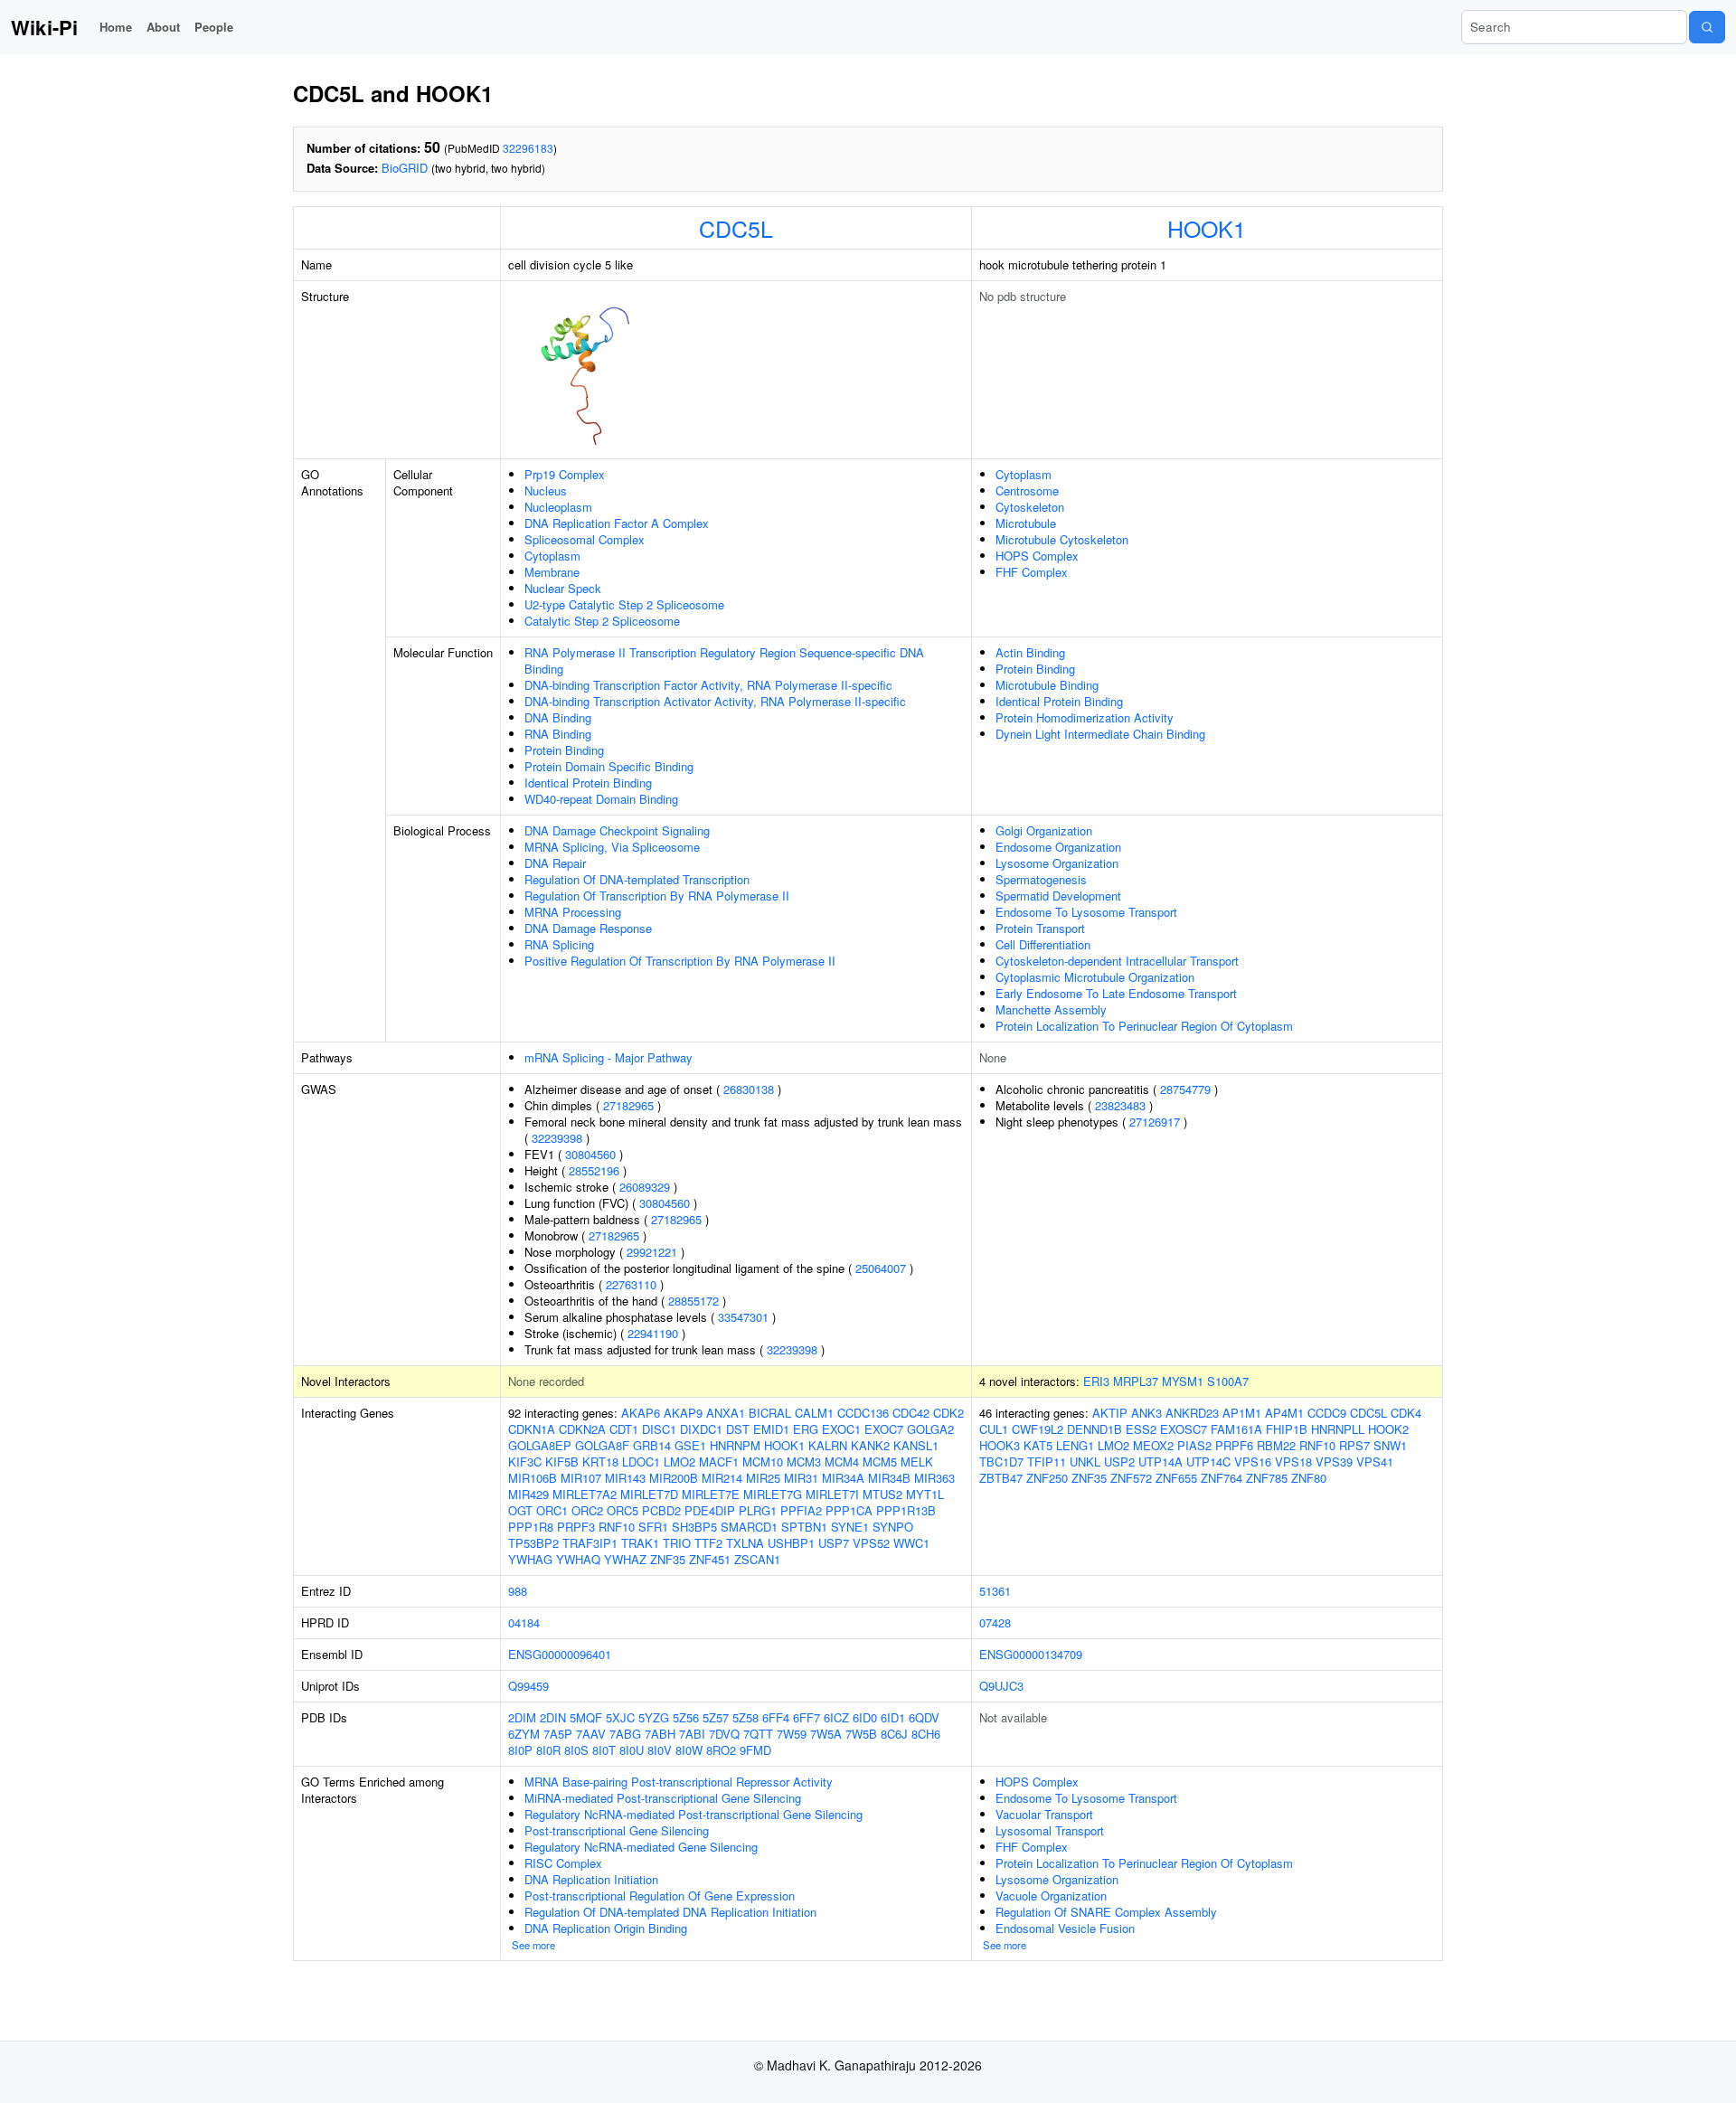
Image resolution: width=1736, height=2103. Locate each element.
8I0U (632, 1750)
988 (518, 1591)
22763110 (631, 1284)
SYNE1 (850, 1527)
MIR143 (625, 1478)
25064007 (881, 1268)
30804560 (590, 1154)
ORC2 (587, 1510)
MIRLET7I (832, 1494)
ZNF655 (1176, 1478)
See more (533, 1945)
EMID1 (771, 1429)
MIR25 (763, 1478)
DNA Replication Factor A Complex (617, 523)
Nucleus (546, 490)
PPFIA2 (801, 1510)
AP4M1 (1284, 1413)
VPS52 (871, 1543)
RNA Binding (558, 734)
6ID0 (865, 1717)
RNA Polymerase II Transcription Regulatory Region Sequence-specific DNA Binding (724, 660)
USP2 (1119, 1462)
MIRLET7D (649, 1494)
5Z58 (745, 1717)
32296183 (528, 148)
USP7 (834, 1543)
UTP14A (1160, 1462)
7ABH (660, 1734)
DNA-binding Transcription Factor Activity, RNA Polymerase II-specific (708, 685)
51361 (995, 1591)
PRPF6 (1234, 1445)
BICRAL (770, 1413)
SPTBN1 (804, 1527)
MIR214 (722, 1478)
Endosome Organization (1058, 847)
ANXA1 (726, 1413)
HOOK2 (1388, 1429)
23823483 (1120, 1105)
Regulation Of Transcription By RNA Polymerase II (657, 896)
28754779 (1185, 1089)
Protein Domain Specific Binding (609, 766)
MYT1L (925, 1494)
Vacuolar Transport (1044, 1814)
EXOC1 (841, 1429)
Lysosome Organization (1057, 863)
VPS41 (1375, 1462)
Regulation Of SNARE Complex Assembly (1106, 1912)
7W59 (792, 1734)
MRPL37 (1136, 1381)
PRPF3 (576, 1527)
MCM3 (804, 1462)
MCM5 (880, 1462)
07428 (995, 1622)
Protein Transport (1040, 928)
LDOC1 (641, 1462)
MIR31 (801, 1478)
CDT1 (624, 1429)
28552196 (594, 1170)
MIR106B (533, 1478)
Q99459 (528, 1686)
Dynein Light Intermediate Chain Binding (1100, 734)
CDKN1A (532, 1429)
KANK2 (870, 1445)
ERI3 (1096, 1381)
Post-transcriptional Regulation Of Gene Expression (660, 1896)
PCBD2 (661, 1510)
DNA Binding (558, 717)
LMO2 (679, 1462)
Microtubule (1026, 523)
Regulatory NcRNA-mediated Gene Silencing (641, 1847)
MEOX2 (1153, 1445)
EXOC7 (884, 1429)
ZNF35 (668, 1559)
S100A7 (1228, 1381)
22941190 (653, 1333)
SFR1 (653, 1527)
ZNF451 (710, 1559)
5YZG (654, 1717)
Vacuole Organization (1051, 1896)
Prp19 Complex (565, 474)
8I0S (576, 1750)
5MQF (586, 1717)
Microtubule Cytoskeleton (1062, 539)
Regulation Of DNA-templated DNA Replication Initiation (670, 1912)
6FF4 (776, 1717)
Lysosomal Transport (1050, 1830)
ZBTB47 (1001, 1478)
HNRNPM (735, 1445)
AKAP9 (683, 1413)
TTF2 (708, 1543)
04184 (524, 1622)
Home (116, 27)
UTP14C (1208, 1462)
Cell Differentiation (1043, 944)
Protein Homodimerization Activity (1085, 717)
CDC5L (736, 228)
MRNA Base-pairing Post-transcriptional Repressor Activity (679, 1782)
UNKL (1085, 1462)
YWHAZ (625, 1559)
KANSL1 (916, 1445)
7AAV (591, 1734)
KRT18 (600, 1462)
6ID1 (893, 1717)
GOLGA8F (602, 1445)
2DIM (522, 1717)
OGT (520, 1510)
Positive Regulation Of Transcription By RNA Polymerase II (680, 961)
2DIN (553, 1717)
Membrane (552, 572)
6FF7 (807, 1717)
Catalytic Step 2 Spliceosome (602, 621)
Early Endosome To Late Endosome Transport (1116, 993)
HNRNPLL (1338, 1429)
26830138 (749, 1089)
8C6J (894, 1734)
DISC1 (659, 1429)
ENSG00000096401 (560, 1654)
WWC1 (911, 1543)
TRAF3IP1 (590, 1543)
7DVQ (724, 1734)
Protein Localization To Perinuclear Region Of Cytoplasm (1144, 1026)
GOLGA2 (930, 1429)
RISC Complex (563, 1863)
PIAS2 (1194, 1445)
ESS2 (1141, 1429)
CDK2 (948, 1413)
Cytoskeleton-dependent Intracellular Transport (1117, 961)
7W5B (861, 1734)
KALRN (828, 1445)
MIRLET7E (711, 1494)
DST (738, 1429)
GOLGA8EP (540, 1445)
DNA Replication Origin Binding (606, 1928)
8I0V (660, 1750)
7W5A (826, 1734)
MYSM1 (1183, 1381)
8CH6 (926, 1734)
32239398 (557, 1138)
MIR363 (934, 1478)
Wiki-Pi (44, 27)
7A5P (558, 1734)
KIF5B (562, 1462)
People (214, 27)
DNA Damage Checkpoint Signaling (617, 830)
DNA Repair (555, 863)
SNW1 (1390, 1445)
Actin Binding (1030, 652)
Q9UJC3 (1001, 1686)
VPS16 (1253, 1462)
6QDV (924, 1717)
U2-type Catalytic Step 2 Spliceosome (624, 604)
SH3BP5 (694, 1527)
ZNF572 (1131, 1478)
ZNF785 (1267, 1478)
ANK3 (1146, 1413)
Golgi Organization (1044, 830)
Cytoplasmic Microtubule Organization (1095, 977)
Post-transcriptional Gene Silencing (617, 1830)
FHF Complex (1032, 572)
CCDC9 (1327, 1413)
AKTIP (1110, 1413)
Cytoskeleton (1030, 507)
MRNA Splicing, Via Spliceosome (612, 847)
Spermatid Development (1058, 896)
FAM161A (1236, 1429)
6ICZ (836, 1717)
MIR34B (889, 1478)
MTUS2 (882, 1494)
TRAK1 (640, 1543)
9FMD (755, 1750)
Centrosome (1027, 490)
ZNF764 (1222, 1478)
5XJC (620, 1717)
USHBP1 (791, 1543)
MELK (917, 1462)
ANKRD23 (1192, 1413)
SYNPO (893, 1527)
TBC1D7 (1001, 1462)
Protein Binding (564, 750)
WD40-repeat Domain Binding (601, 799)
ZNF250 (1047, 1478)
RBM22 (1276, 1445)
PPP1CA (849, 1510)
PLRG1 (758, 1510)
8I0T (604, 1750)
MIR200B (674, 1478)
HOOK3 (1000, 1445)
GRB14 (652, 1445)
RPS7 (1354, 1445)
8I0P (520, 1750)
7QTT (758, 1734)
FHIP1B (1287, 1429)
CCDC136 (863, 1413)
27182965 (628, 1105)
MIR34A (843, 1478)
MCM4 (842, 1462)
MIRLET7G (773, 1494)
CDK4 (1406, 1413)
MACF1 (719, 1462)
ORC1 (552, 1510)
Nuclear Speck (563, 588)
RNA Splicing (559, 944)
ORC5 (623, 1510)
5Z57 (716, 1717)
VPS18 (1293, 1462)
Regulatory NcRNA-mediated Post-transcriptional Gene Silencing (693, 1814)
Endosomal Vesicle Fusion (1065, 1928)
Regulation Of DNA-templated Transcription (637, 879)
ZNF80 (1309, 1478)
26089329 (645, 1187)
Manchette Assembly (1051, 1009)
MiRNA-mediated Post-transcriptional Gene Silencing (663, 1798)
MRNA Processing (573, 912)
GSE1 (690, 1445)
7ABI (692, 1734)
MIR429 (528, 1494)
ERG (806, 1429)
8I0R (548, 1750)
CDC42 (911, 1413)
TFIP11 (1047, 1462)
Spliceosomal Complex (585, 539)
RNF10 (617, 1527)
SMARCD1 (749, 1527)
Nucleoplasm (558, 507)
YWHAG (530, 1559)
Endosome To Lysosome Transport (1086, 912)
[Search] (1707, 27)
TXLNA (745, 1543)
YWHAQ (578, 1559)
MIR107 (581, 1478)
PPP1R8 (531, 1527)
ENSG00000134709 (1031, 1654)
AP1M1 (1242, 1413)
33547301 (743, 1317)
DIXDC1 (701, 1429)
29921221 (652, 1252)
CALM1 (814, 1413)
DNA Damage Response (588, 928)
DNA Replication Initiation (591, 1879)
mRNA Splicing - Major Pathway (609, 1057)
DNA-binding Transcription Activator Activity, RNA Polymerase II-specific (715, 701)
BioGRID (405, 168)
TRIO (677, 1543)
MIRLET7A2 (585, 1494)
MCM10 (763, 1462)
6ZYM (524, 1734)
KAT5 (1038, 1445)
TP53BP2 (533, 1543)
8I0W (689, 1750)
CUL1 (994, 1429)
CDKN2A (582, 1429)
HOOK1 (1207, 228)
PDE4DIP (710, 1510)
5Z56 (686, 1717)
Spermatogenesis (1041, 879)
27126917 (1155, 1122)
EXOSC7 (1184, 1429)
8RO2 (721, 1750)
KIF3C (525, 1462)
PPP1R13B (906, 1510)
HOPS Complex (1037, 556)
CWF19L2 (1038, 1429)
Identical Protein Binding (588, 783)
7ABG (625, 1734)
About (163, 27)
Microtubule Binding (1047, 685)
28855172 (693, 1301)
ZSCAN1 (757, 1559)
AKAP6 (641, 1413)
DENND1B (1094, 1429)
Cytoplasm (552, 556)
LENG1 (1075, 1445)
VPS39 (1334, 1462)
